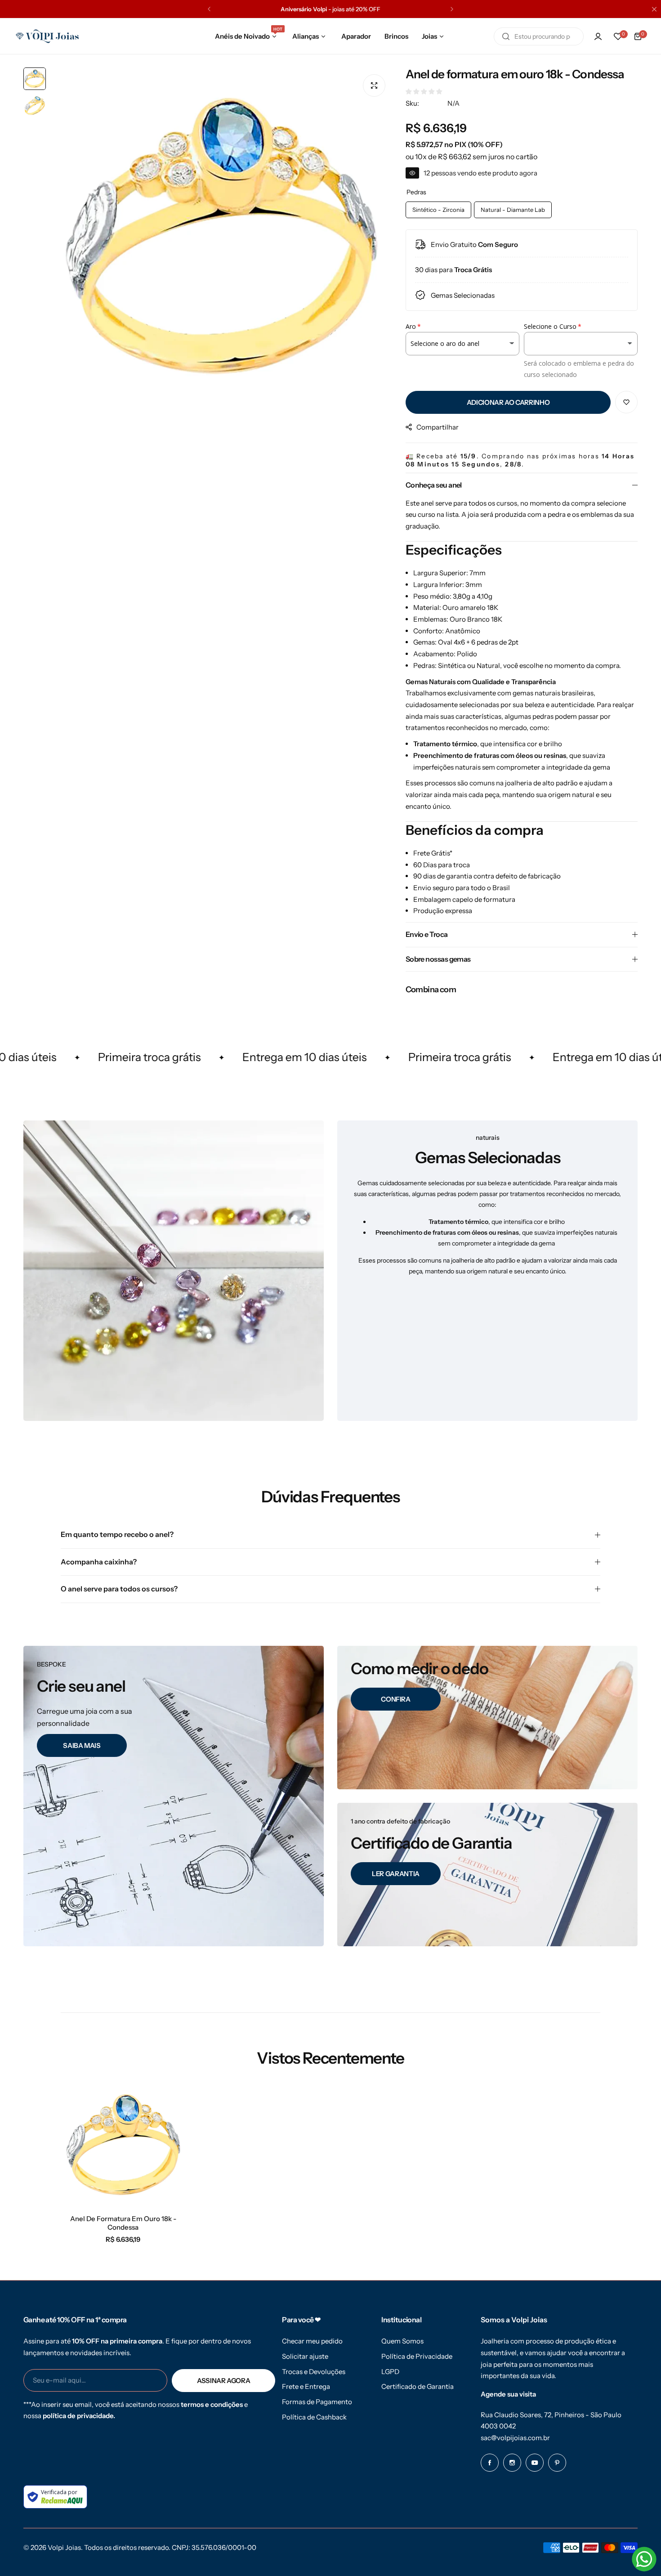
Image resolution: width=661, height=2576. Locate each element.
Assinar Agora (223, 2381)
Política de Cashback (314, 2417)
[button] (209, 9)
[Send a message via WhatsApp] (644, 2559)
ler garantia (396, 1873)
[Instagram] (512, 2463)
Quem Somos (402, 2341)
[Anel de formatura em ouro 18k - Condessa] (123, 2146)
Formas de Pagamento (317, 2402)
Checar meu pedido (312, 2341)
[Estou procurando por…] (506, 36)
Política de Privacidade (417, 2356)
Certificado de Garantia (418, 2386)
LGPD (390, 2372)
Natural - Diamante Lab (513, 210)
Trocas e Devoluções (314, 2372)
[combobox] (539, 36)
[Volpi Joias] (47, 36)
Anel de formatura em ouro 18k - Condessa (123, 2223)
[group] (221, 238)
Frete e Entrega (306, 2386)
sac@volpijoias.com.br (515, 2438)
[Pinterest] (557, 2463)
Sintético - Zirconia (438, 210)
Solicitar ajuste (305, 2356)
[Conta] (598, 36)
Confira (395, 1699)
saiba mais (82, 1745)
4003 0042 (498, 2426)
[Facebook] (490, 2463)
